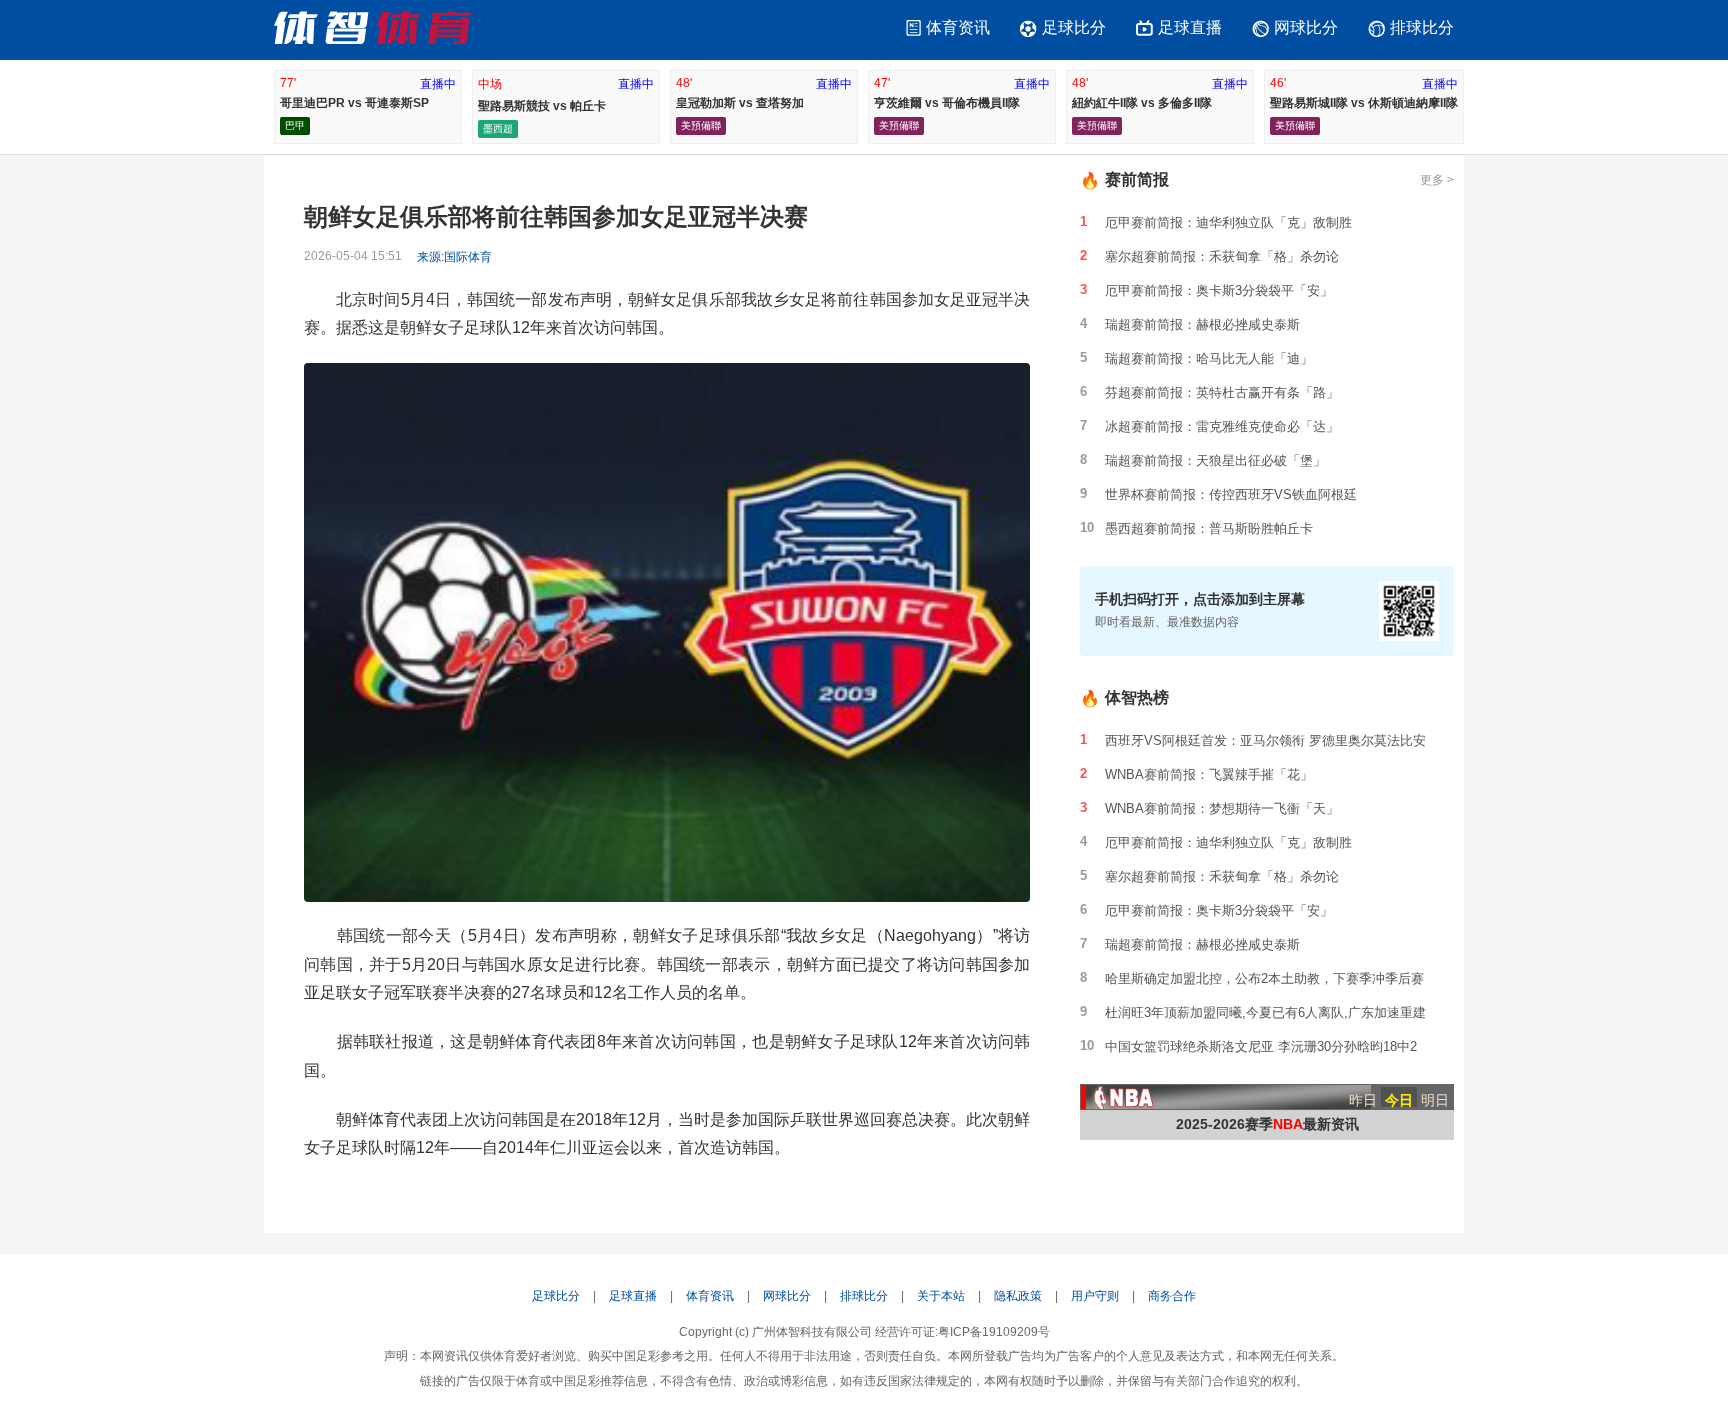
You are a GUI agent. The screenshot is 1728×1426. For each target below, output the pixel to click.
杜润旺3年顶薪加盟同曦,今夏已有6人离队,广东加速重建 (1265, 1012)
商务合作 (1172, 1296)
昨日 (1363, 1099)
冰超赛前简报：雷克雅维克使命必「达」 (1222, 426)
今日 (1399, 1099)
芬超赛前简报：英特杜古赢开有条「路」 (1222, 392)
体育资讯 (958, 27)
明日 (1435, 1099)
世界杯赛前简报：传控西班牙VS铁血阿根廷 (1231, 494)
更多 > (1437, 180)
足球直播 (1190, 27)
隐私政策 (1018, 1296)
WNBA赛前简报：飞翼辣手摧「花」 (1209, 774)
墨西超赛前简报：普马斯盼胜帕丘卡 (1209, 528)
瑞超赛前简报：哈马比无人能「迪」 (1209, 358)
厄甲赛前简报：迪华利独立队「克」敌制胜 (1228, 222)
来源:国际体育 (454, 257)
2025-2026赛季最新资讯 (1267, 1124)
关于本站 (941, 1296)
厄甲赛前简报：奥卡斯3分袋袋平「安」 (1219, 290)
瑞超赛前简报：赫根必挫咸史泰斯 (1202, 324)
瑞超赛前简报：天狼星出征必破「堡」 (1215, 460)
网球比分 (1306, 27)
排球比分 (1422, 27)
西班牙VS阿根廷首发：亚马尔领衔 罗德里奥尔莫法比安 (1265, 740)
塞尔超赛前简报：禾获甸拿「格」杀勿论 (1222, 256)
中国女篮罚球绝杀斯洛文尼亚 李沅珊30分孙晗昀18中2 (1261, 1046)
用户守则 (1095, 1296)
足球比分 (1074, 27)
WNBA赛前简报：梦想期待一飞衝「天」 (1222, 808)
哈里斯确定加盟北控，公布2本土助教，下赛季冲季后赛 (1264, 978)
